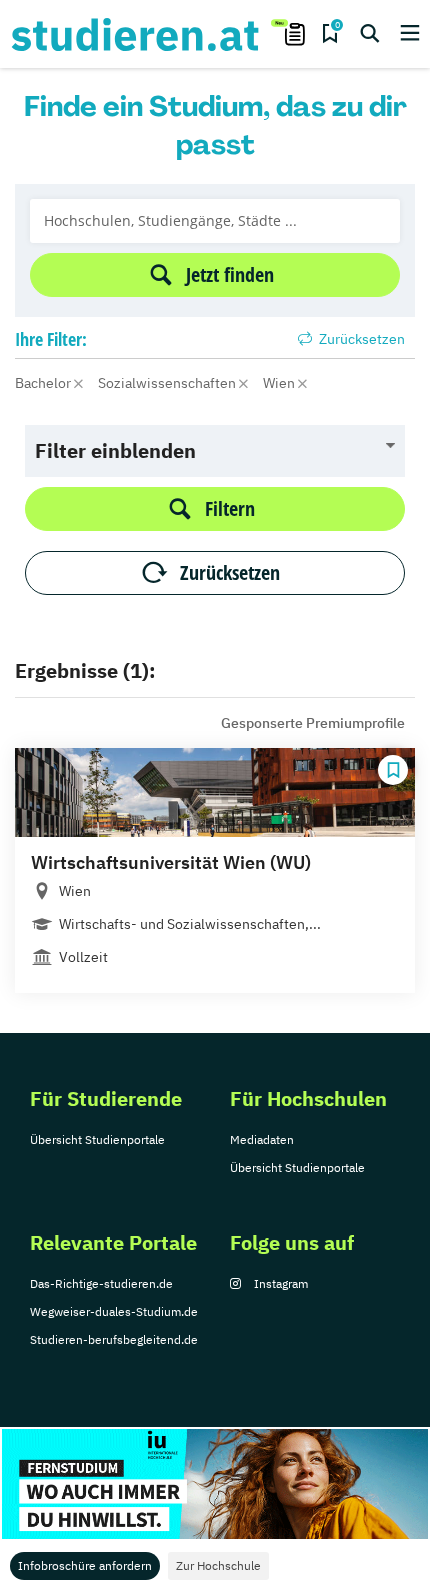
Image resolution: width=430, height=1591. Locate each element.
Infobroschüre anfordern (85, 1565)
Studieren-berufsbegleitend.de (114, 1339)
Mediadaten (262, 1139)
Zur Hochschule (218, 1565)
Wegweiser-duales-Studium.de (114, 1311)
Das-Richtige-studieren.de (101, 1283)
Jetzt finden (230, 274)
